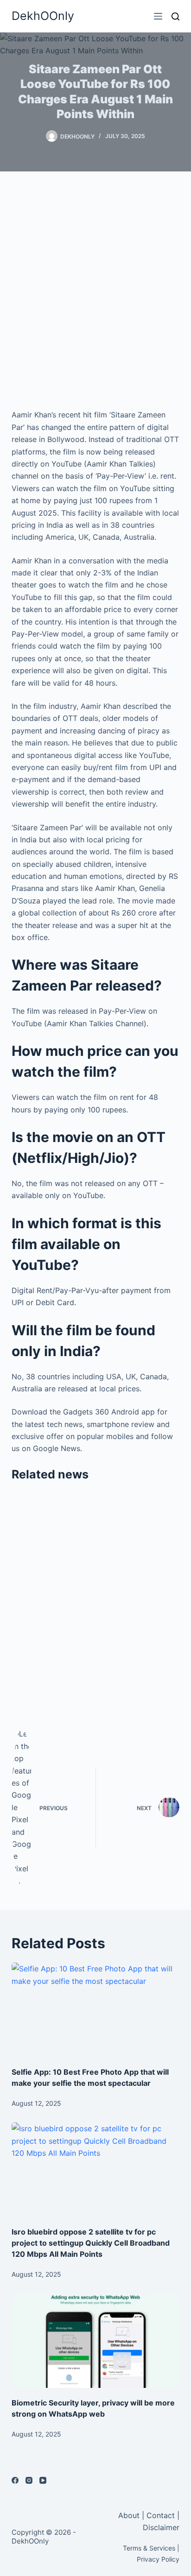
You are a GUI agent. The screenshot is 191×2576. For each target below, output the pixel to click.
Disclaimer (161, 2527)
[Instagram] (29, 2480)
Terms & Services (149, 2548)
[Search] (175, 16)
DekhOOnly (43, 16)
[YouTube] (43, 2480)
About (130, 2515)
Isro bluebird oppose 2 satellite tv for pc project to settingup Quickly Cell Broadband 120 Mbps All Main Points (91, 2243)
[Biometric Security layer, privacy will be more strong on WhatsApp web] (96, 2341)
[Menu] (158, 16)
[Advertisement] (95, 290)
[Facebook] (15, 2480)
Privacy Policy (158, 2559)
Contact (161, 2515)
